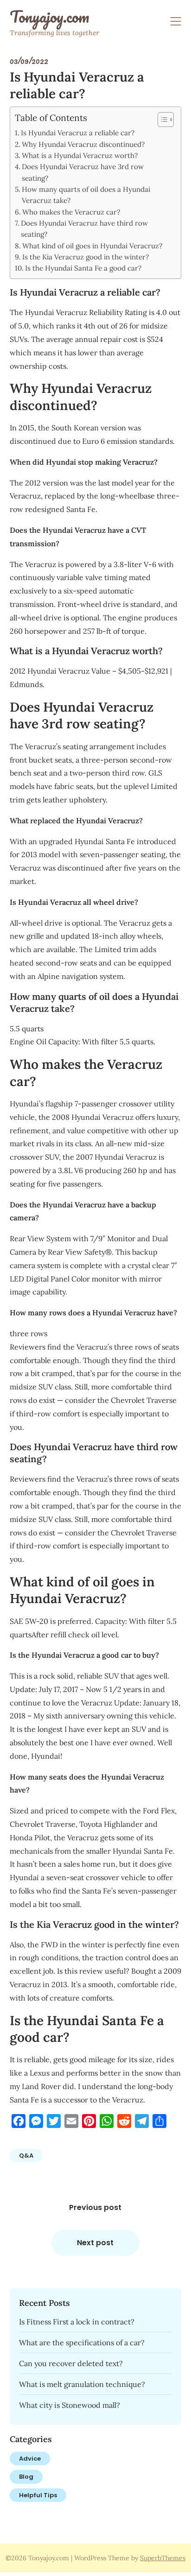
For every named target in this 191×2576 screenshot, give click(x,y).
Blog (26, 2477)
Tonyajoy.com (49, 17)
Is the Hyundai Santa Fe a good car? (83, 268)
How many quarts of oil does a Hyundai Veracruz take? (86, 195)
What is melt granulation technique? (82, 2384)
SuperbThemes (163, 2558)
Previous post (95, 2207)
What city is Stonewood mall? (70, 2405)
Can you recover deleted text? (71, 2363)
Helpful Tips (38, 2495)
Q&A (26, 2156)
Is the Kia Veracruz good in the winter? (86, 257)
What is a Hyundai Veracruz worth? (80, 155)
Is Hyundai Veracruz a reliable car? (78, 133)
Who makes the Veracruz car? (71, 212)
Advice (30, 2459)
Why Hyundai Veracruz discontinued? (83, 144)
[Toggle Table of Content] (161, 120)
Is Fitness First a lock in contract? (77, 2322)
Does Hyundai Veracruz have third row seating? (84, 229)
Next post (95, 2243)
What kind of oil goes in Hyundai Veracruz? (92, 246)
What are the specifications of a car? (82, 2342)
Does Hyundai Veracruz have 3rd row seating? (83, 172)
